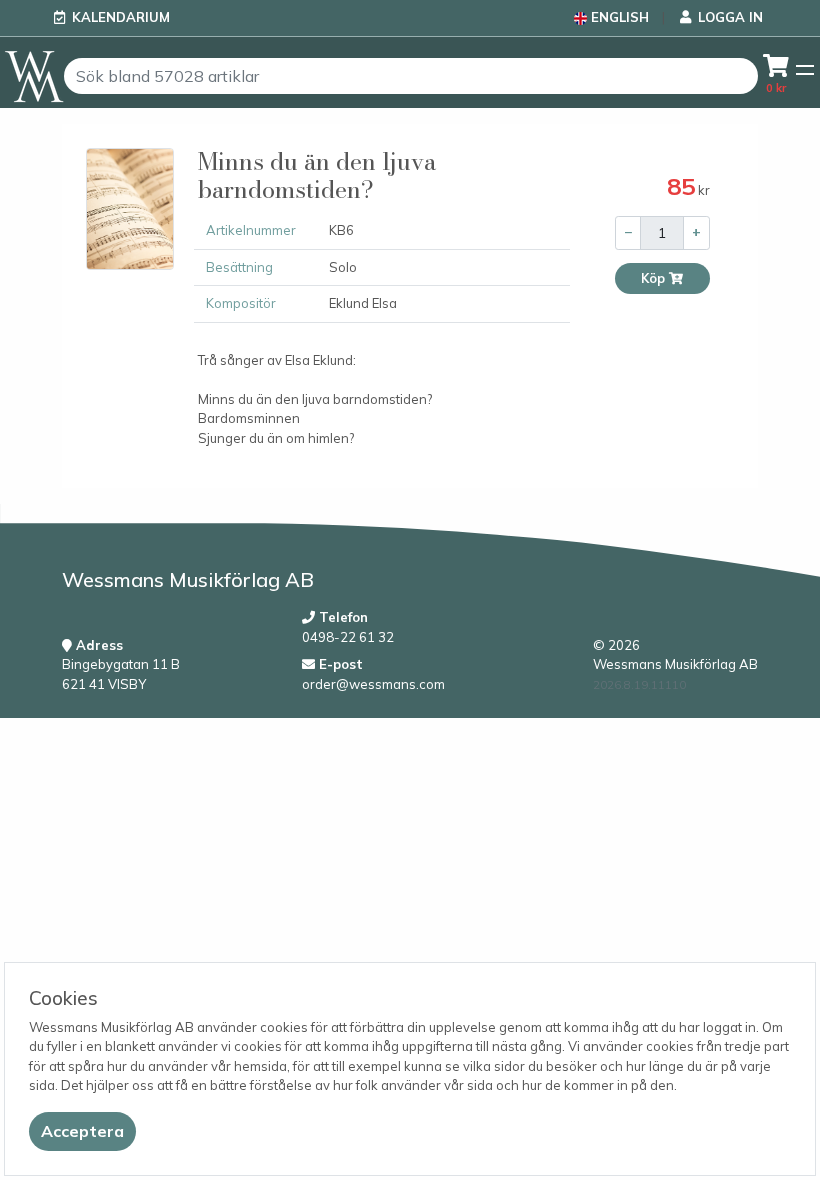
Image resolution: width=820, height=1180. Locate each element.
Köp (654, 278)
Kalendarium (121, 17)
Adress (97, 645)
